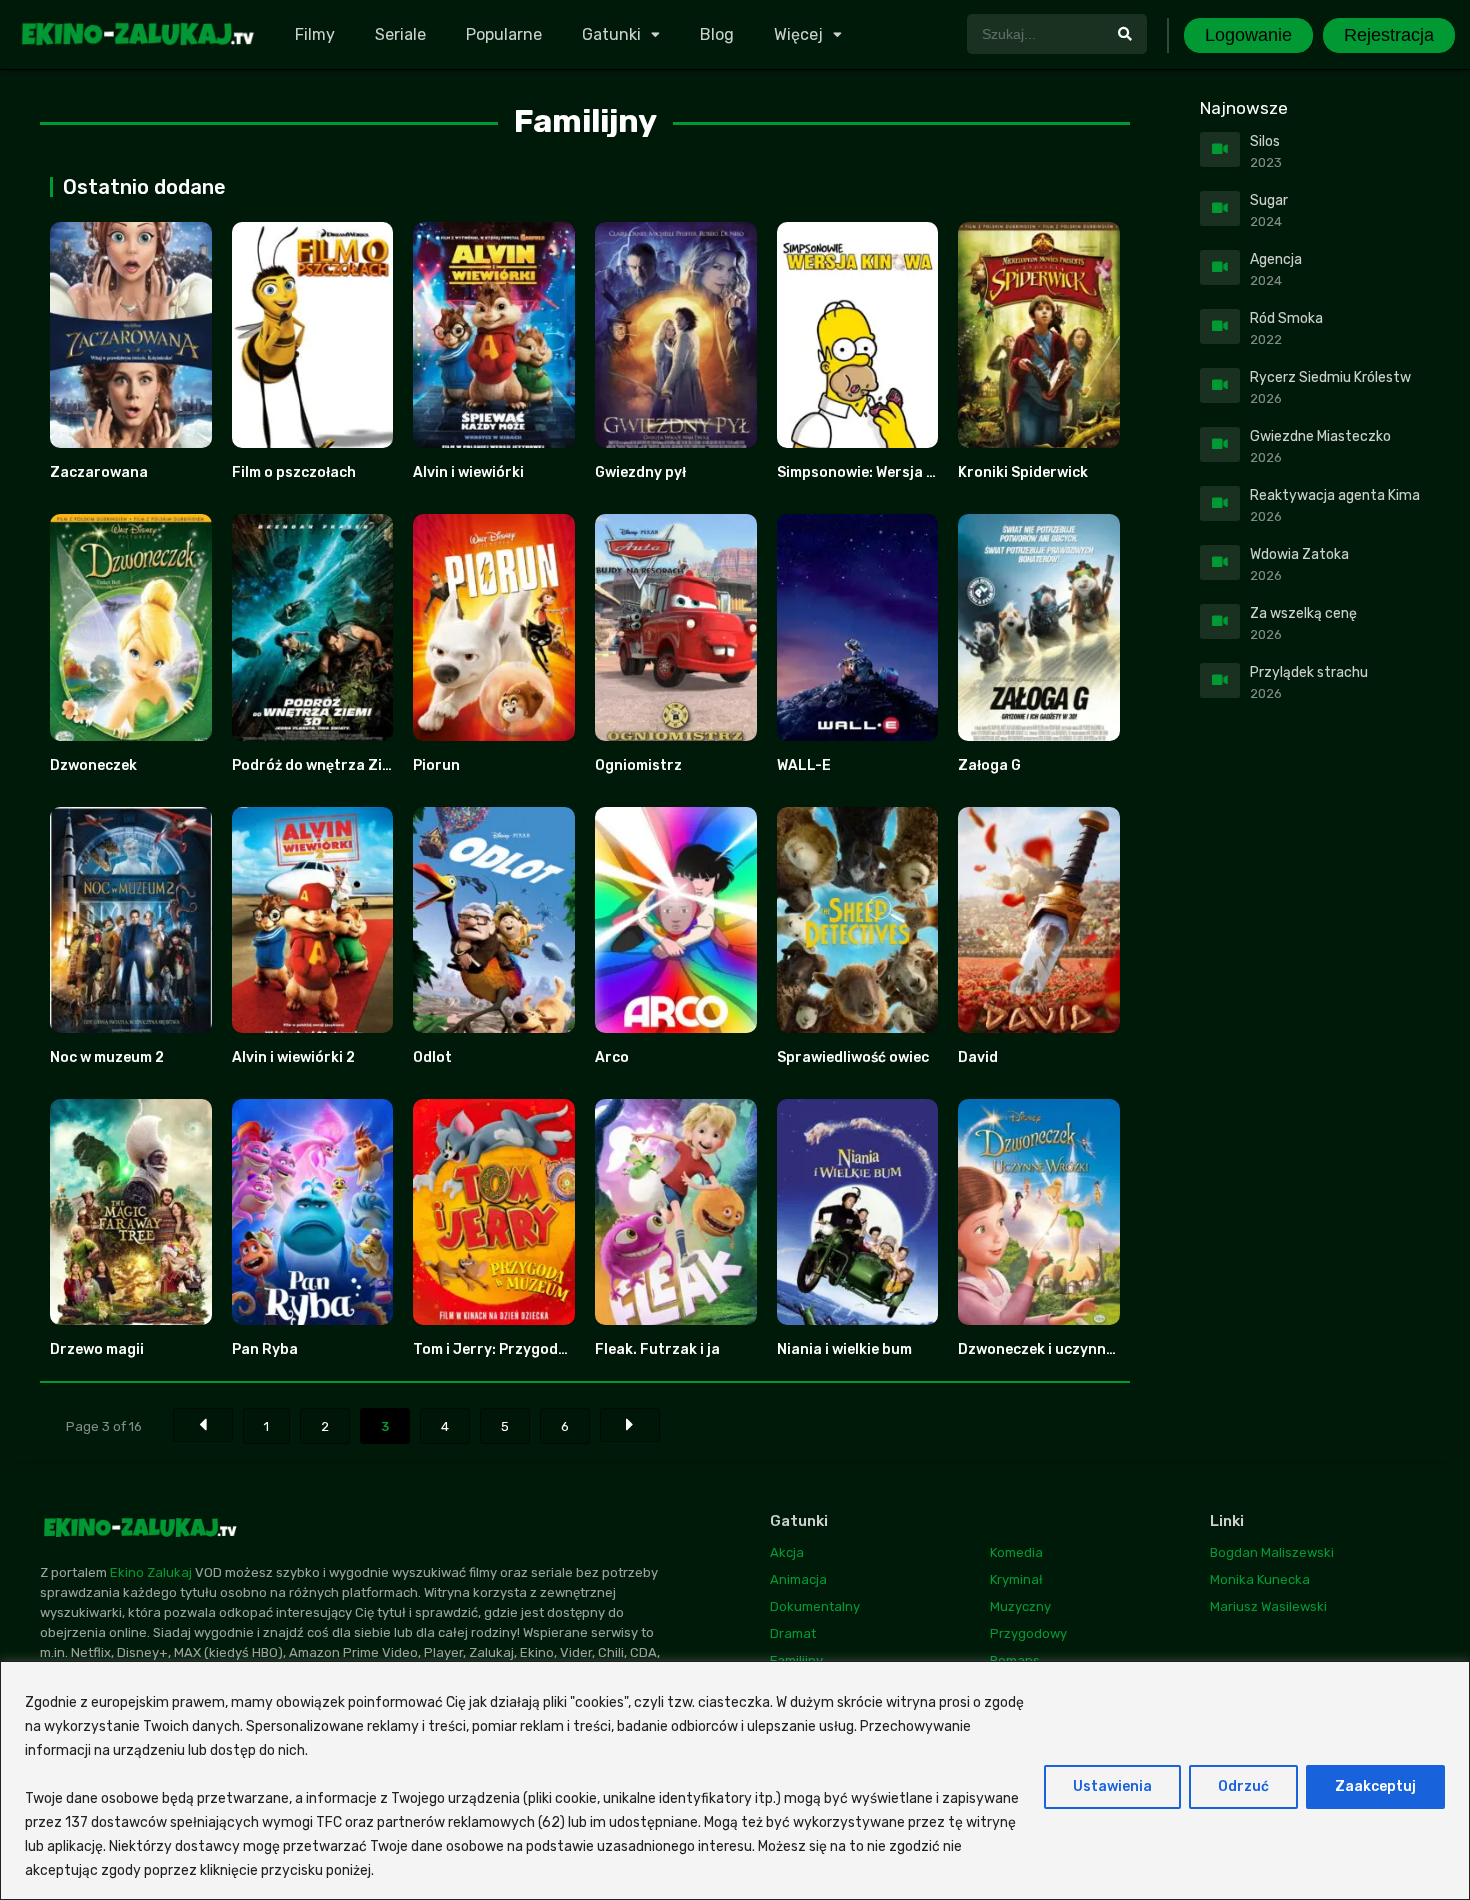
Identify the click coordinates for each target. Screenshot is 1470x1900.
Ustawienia (1112, 1786)
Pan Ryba (265, 1349)
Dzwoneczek (93, 765)
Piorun (436, 765)
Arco (612, 1057)
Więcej (798, 34)
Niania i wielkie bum (844, 1349)
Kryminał (1016, 1579)
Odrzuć (1243, 1786)
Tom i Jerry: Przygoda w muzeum (527, 1349)
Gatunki (611, 34)
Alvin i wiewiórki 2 (293, 1057)
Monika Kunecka (1260, 1579)
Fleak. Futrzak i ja (657, 1349)
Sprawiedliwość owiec (853, 1057)
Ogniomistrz (638, 765)
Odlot (432, 1057)
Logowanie (1248, 35)
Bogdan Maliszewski (1272, 1552)
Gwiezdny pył (640, 472)
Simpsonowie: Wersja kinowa (876, 472)
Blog (717, 34)
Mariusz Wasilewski (1268, 1606)
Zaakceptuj (1375, 1786)
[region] (735, 1780)
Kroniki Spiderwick (1023, 472)
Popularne (504, 34)
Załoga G (989, 765)
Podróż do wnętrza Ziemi (319, 765)
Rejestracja (1389, 35)
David (978, 1057)
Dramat (793, 1633)
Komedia (1016, 1552)
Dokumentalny (815, 1606)
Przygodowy (1028, 1633)
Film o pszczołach (294, 472)
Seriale (400, 34)
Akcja (787, 1552)
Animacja (798, 1579)
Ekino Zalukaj (151, 1572)
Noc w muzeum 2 (107, 1057)
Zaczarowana (99, 472)
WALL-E (804, 765)
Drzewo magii (97, 1349)
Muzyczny (1020, 1606)
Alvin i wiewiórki (468, 472)
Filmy (315, 34)
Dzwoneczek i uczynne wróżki (1060, 1349)
